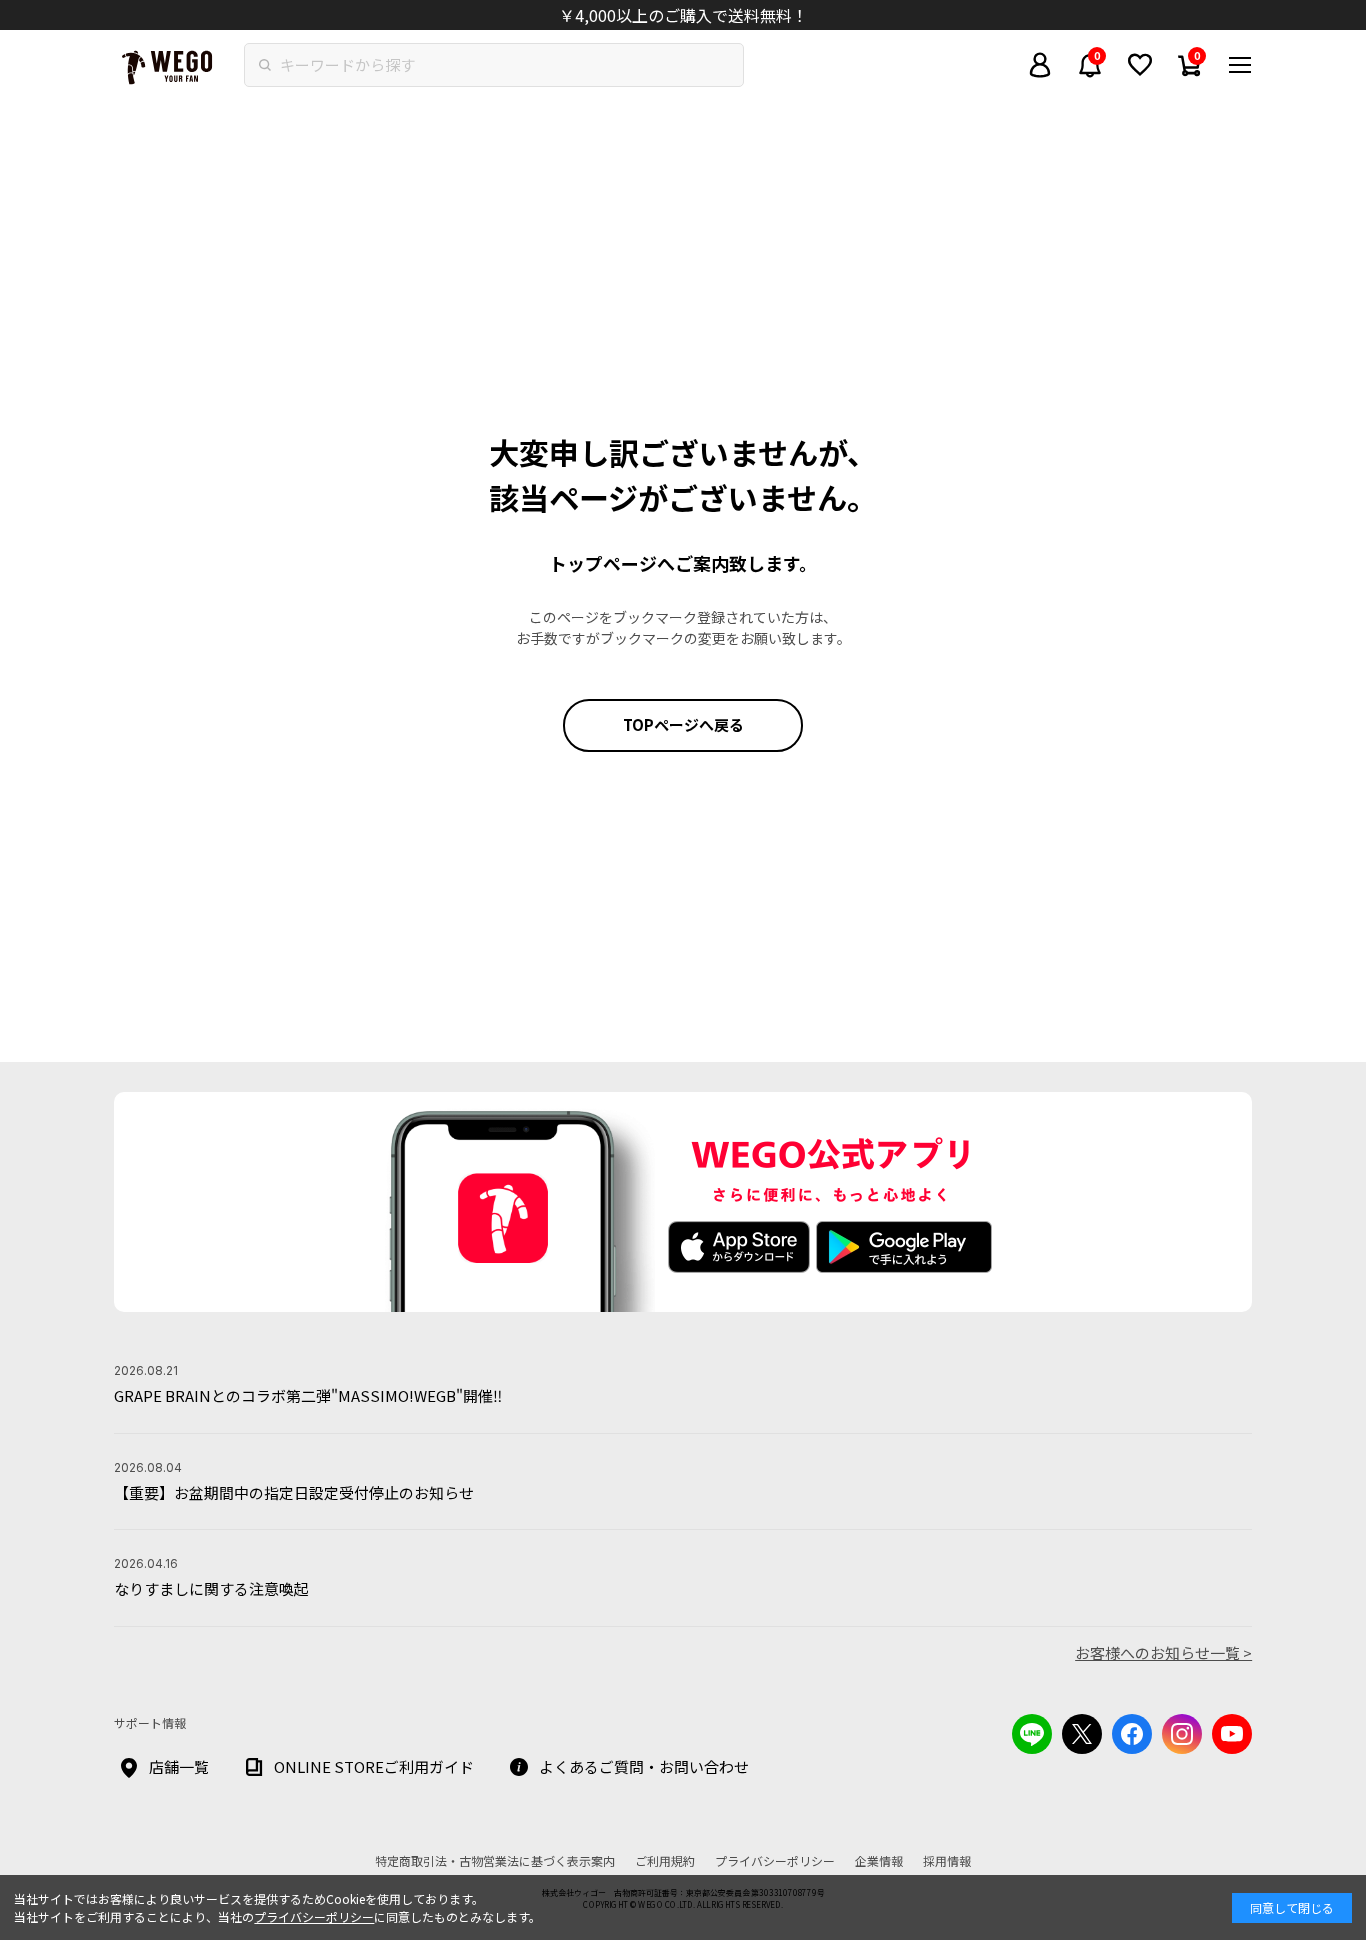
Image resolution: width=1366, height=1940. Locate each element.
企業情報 (879, 1860)
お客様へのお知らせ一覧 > (1163, 1652)
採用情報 (947, 1860)
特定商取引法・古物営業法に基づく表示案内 (495, 1860)
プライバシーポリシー (314, 1916)
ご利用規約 (665, 1860)
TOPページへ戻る (683, 724)
